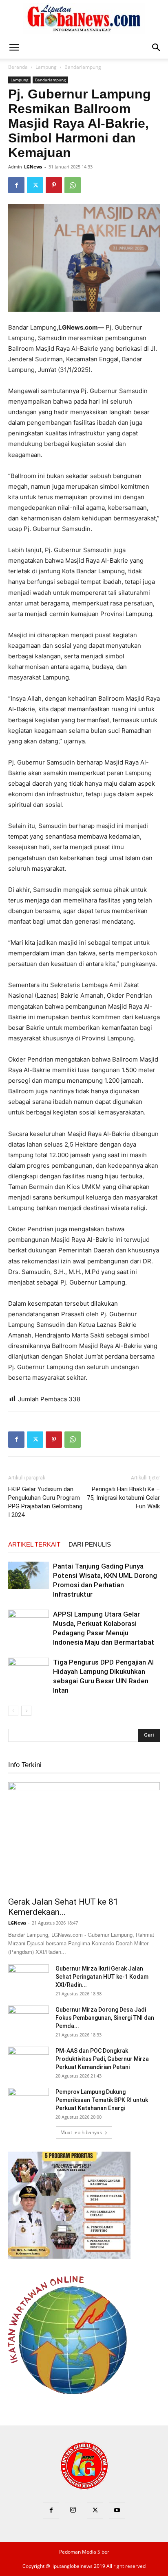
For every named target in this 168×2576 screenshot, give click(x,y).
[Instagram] (73, 2510)
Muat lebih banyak (81, 2132)
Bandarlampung (83, 67)
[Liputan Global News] (84, 19)
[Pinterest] (54, 185)
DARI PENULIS (90, 1544)
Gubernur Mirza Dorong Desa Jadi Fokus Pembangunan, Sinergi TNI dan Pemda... (105, 2018)
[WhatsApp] (73, 185)
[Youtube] (117, 2510)
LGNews (33, 167)
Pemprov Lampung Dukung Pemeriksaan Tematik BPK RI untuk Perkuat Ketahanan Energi (102, 2100)
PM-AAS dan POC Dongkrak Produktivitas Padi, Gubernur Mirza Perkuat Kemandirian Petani (102, 2059)
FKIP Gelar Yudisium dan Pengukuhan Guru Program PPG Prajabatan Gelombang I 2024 (45, 1502)
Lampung (46, 67)
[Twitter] (35, 185)
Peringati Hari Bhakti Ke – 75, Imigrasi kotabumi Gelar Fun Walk (123, 1498)
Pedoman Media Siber (84, 2552)
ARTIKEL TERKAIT (34, 1544)
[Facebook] (16, 185)
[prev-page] (13, 1711)
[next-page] (26, 1711)
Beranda (18, 67)
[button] (14, 48)
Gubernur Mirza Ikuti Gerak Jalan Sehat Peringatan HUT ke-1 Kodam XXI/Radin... (102, 1977)
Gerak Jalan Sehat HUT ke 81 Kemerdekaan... (63, 1907)
